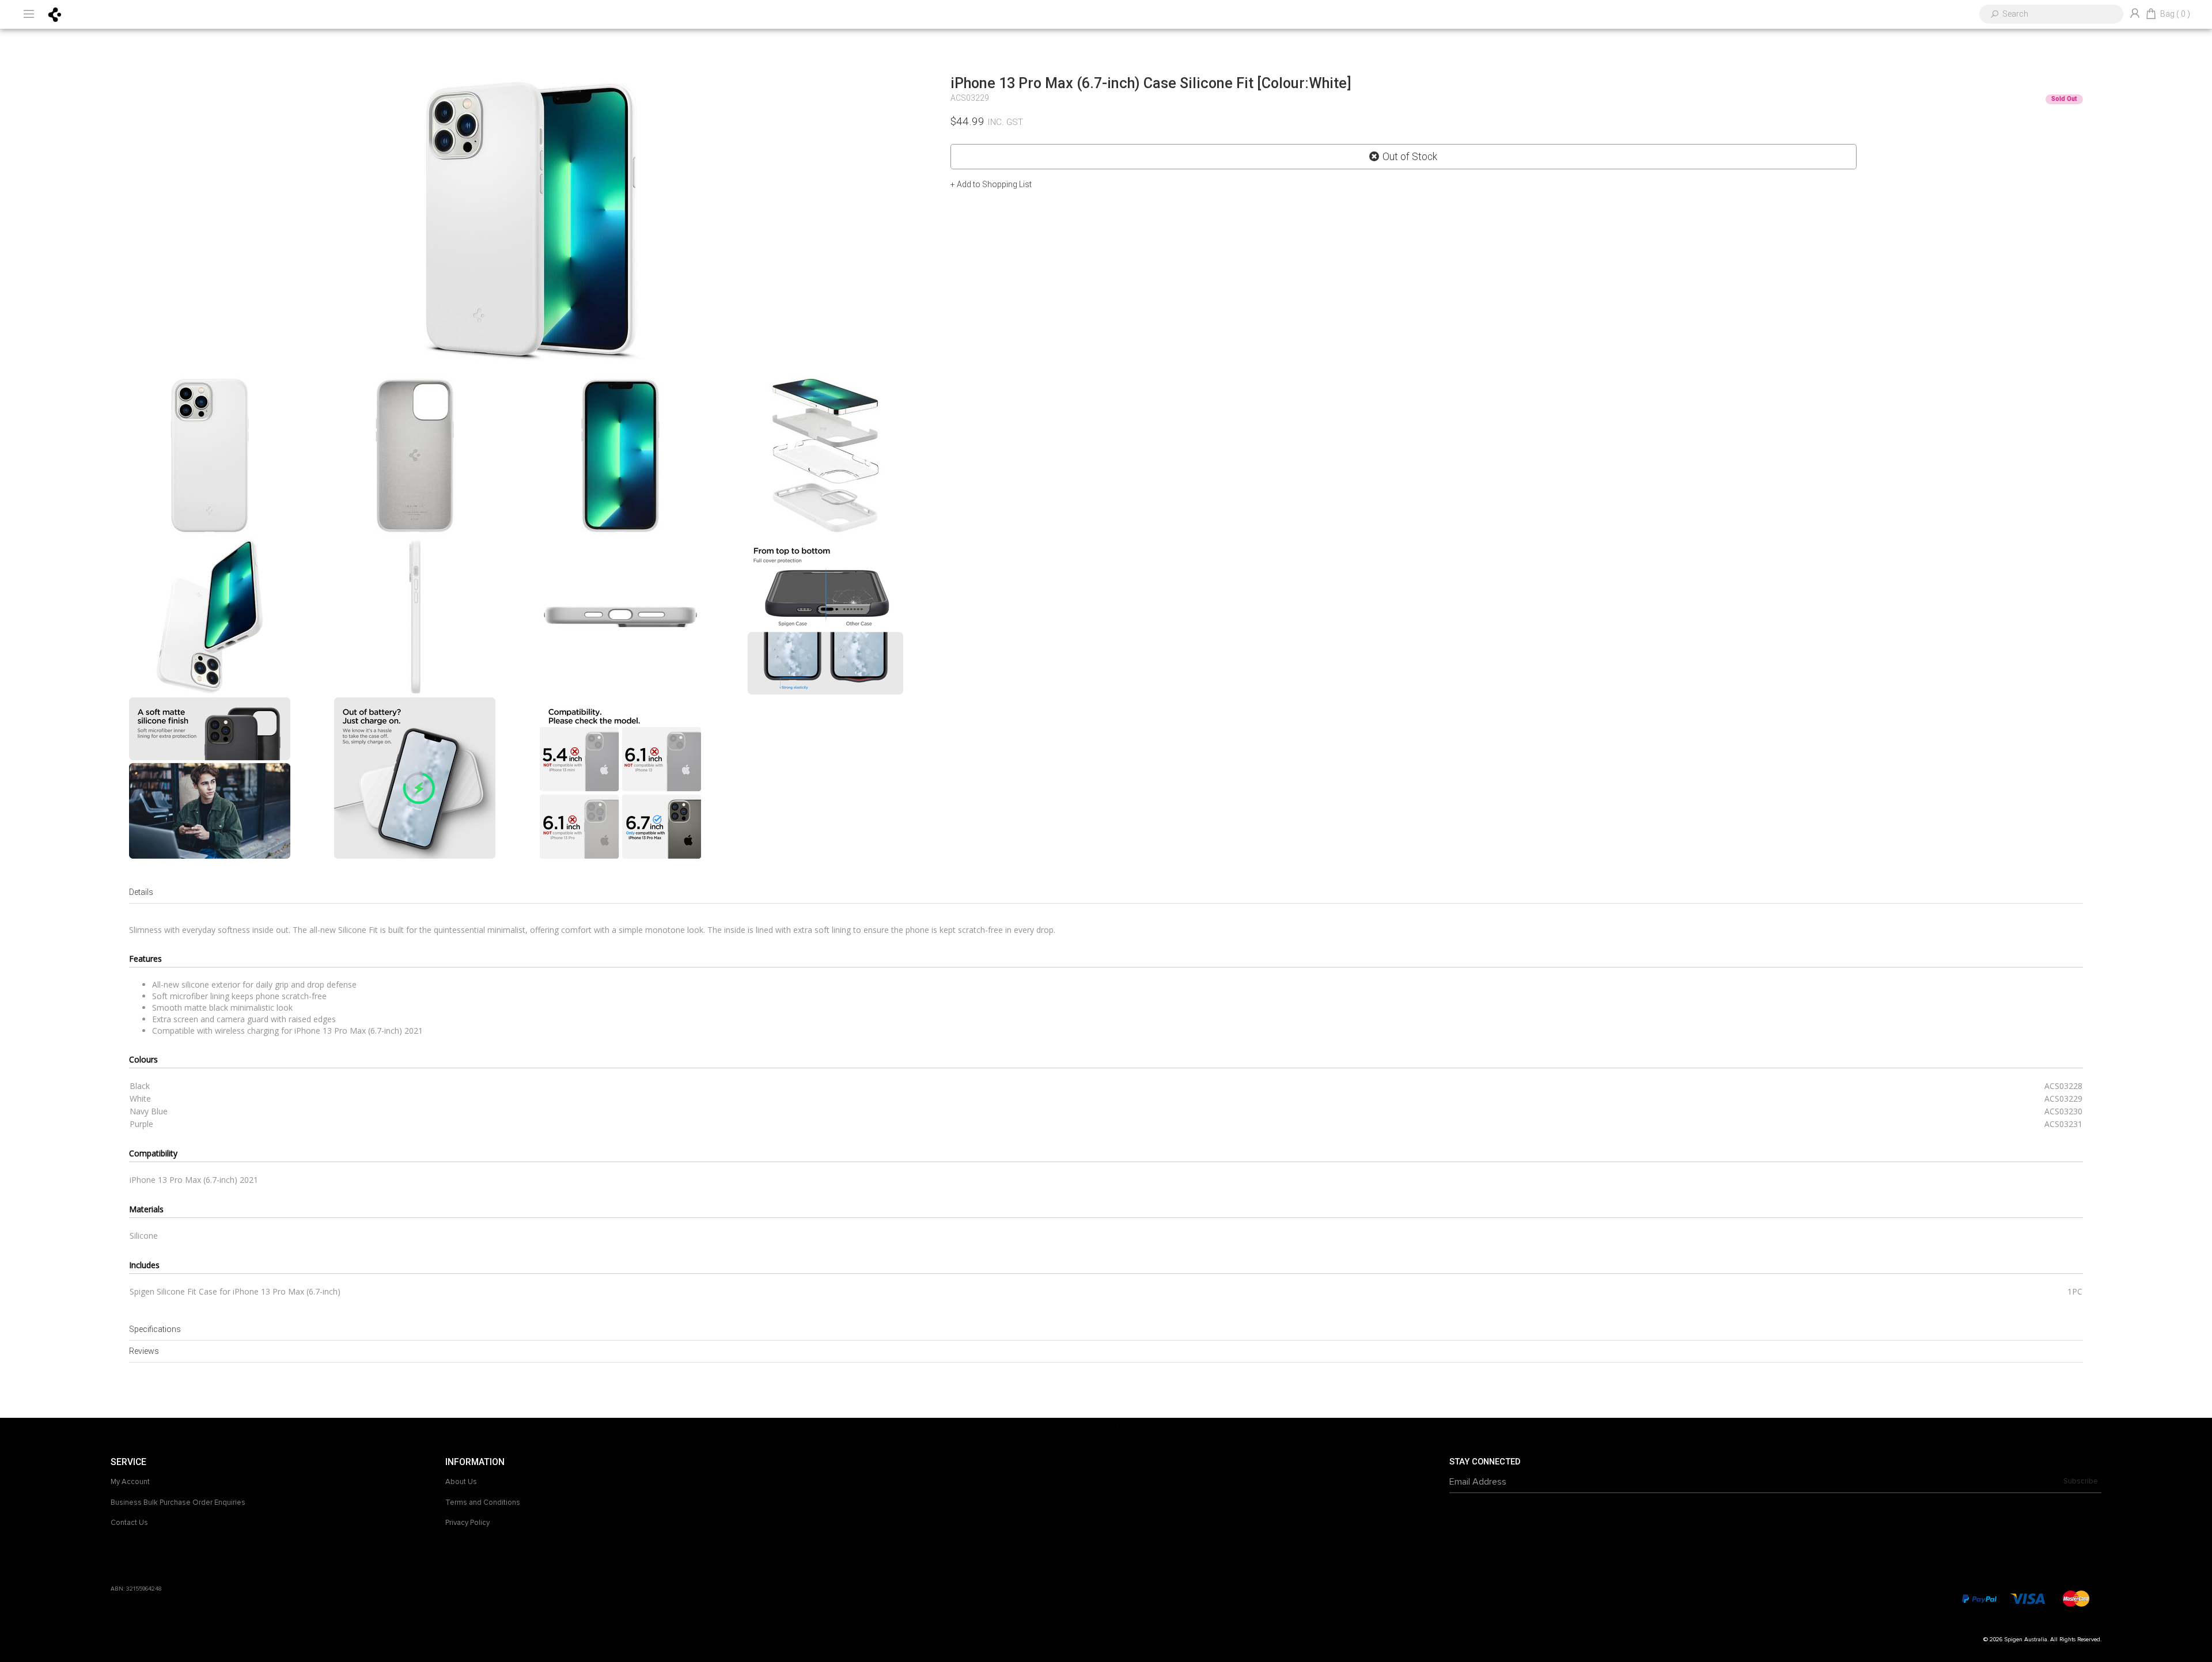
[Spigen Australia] (55, 14)
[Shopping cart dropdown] (2151, 14)
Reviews (144, 1351)
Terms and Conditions (483, 1502)
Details (141, 892)
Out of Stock (1410, 157)
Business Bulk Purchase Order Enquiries (178, 1502)
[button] (991, 184)
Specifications (155, 1329)
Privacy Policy (467, 1523)
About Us (461, 1482)
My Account (130, 1482)
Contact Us (129, 1523)
